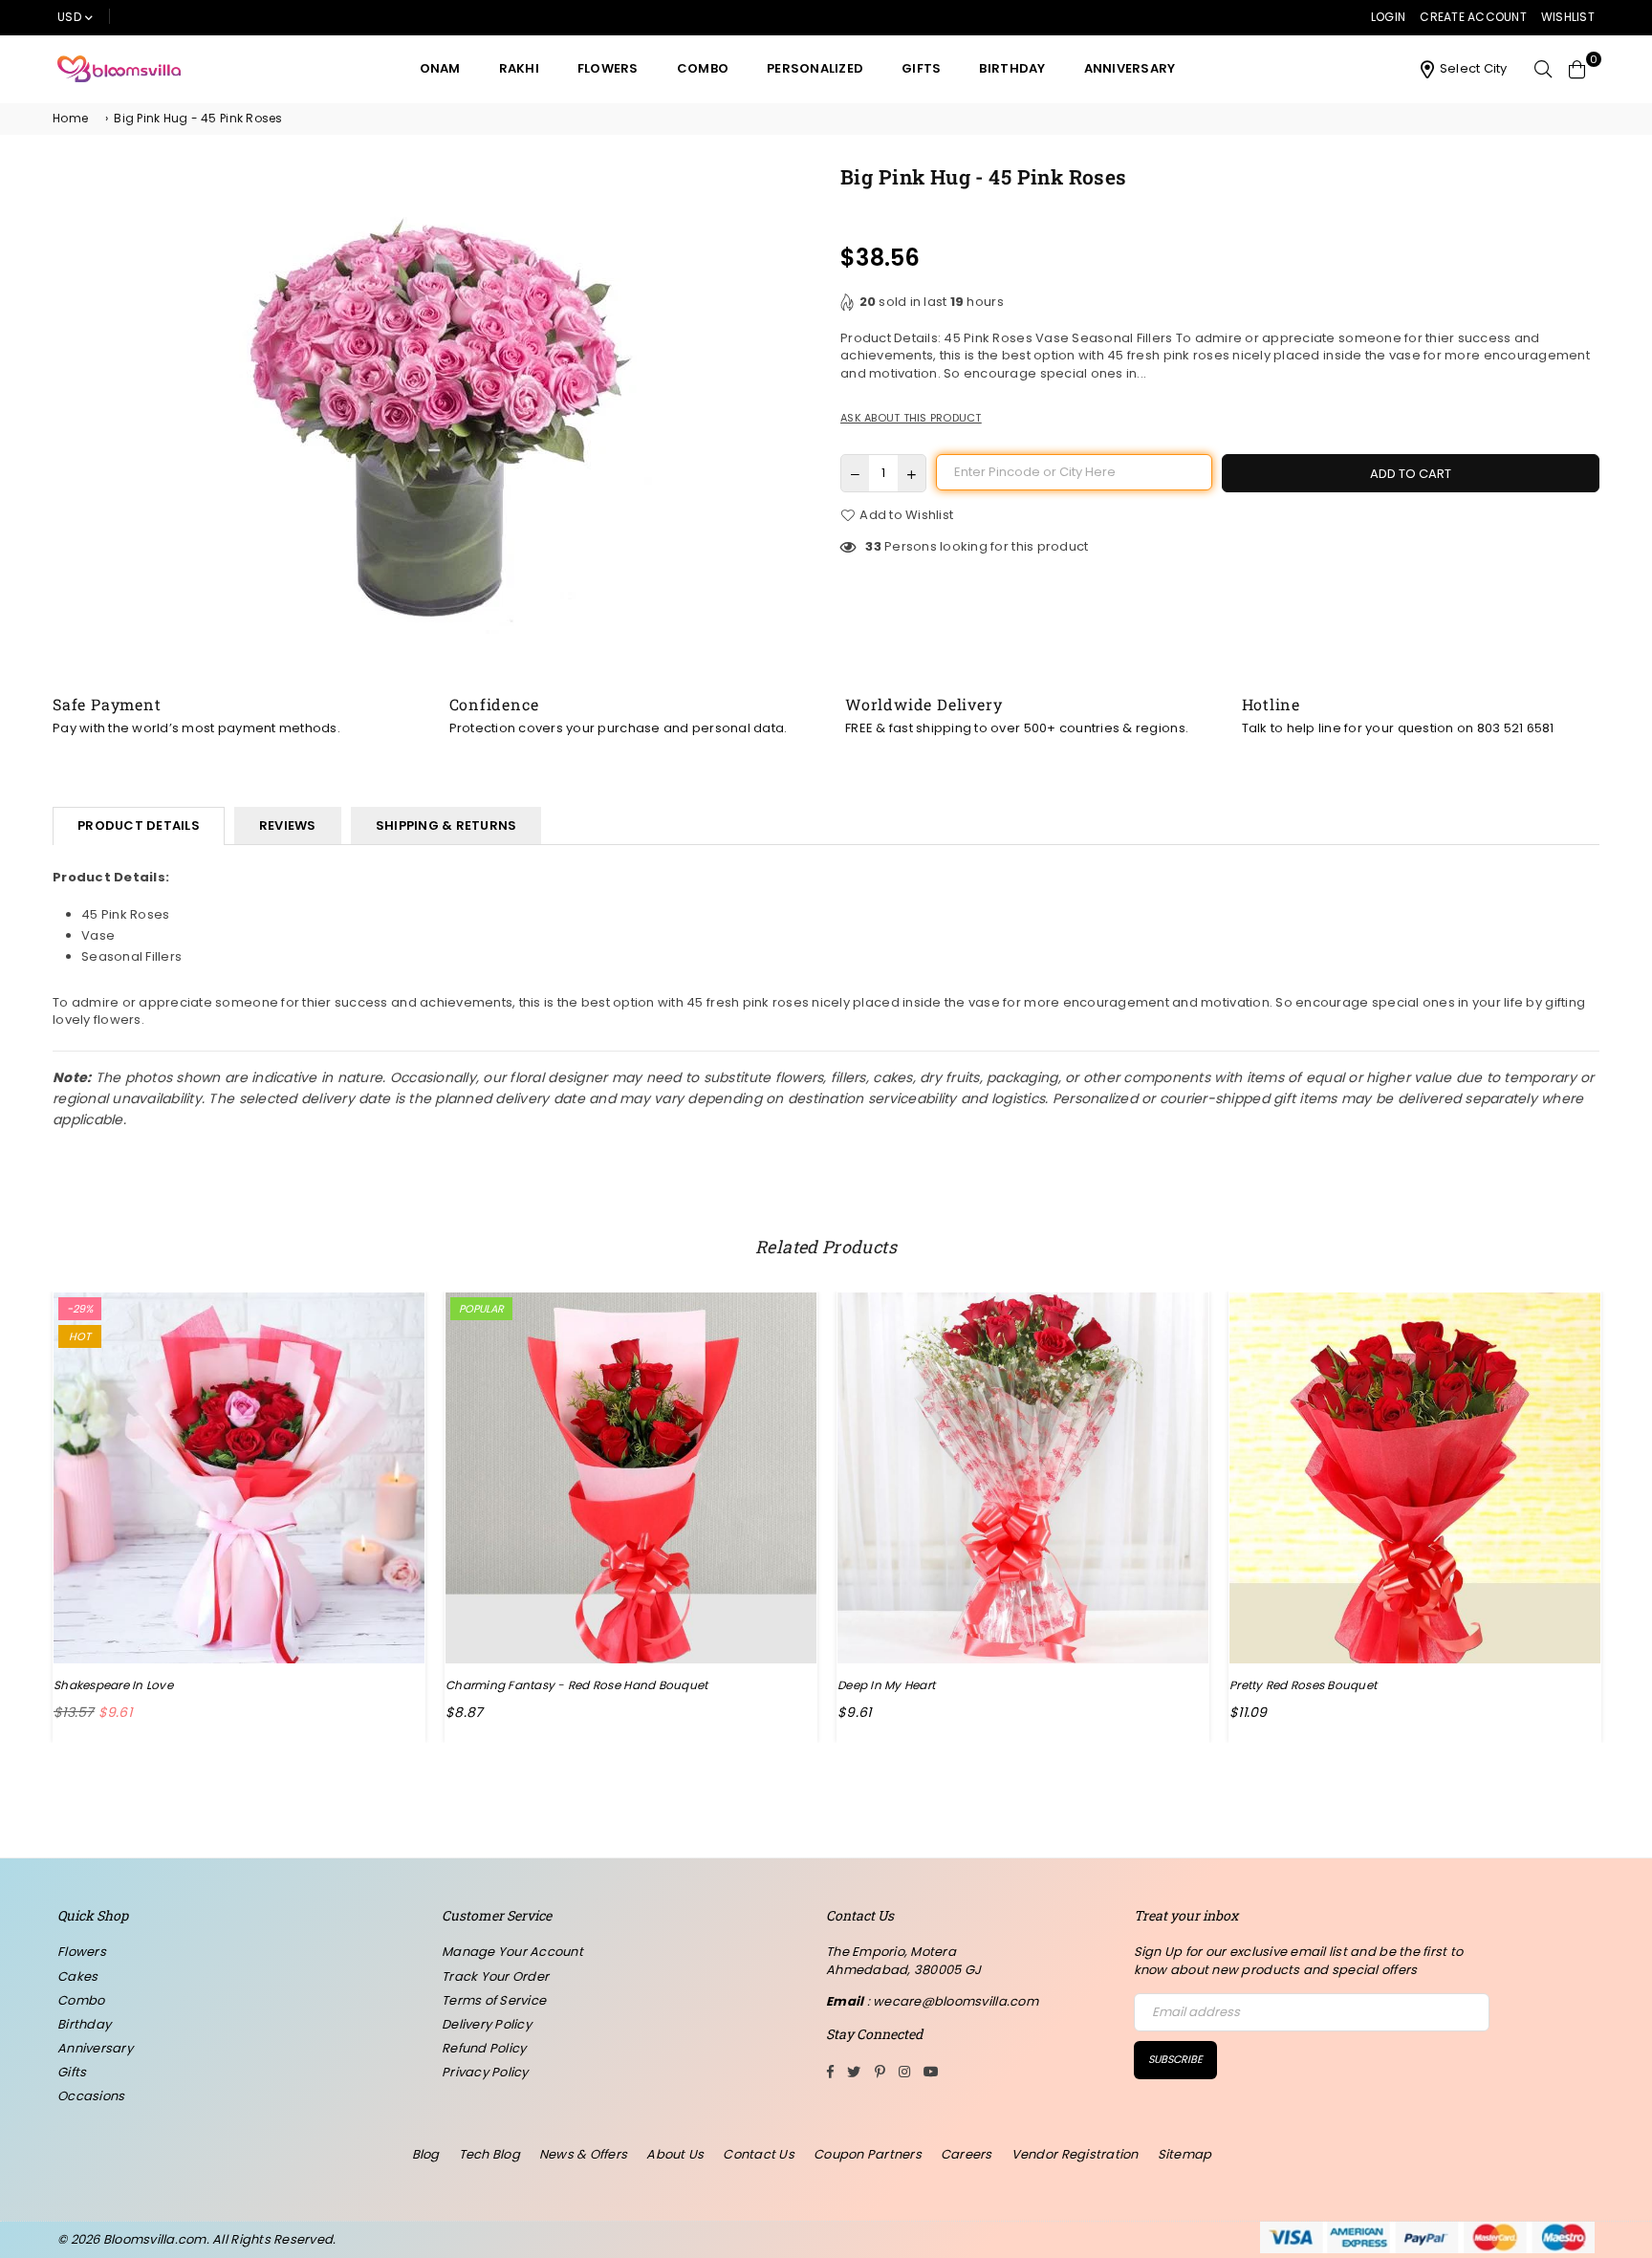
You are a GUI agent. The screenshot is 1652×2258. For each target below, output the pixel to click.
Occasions (91, 2096)
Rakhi (519, 68)
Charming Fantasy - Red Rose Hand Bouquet (576, 1685)
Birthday (1012, 68)
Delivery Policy (487, 2024)
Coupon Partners (868, 2154)
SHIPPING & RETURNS (446, 825)
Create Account (1473, 17)
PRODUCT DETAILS (139, 825)
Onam (440, 68)
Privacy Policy (485, 2072)
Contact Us (759, 2154)
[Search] (1543, 69)
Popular (481, 1309)
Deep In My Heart (886, 1685)
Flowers (608, 68)
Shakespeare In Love (113, 1685)
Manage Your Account (512, 1952)
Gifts (921, 68)
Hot (80, 1336)
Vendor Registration (1075, 2154)
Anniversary (1130, 68)
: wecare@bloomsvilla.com (951, 2001)
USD (69, 17)
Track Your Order (495, 1976)
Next (1630, 1517)
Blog (426, 2154)
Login (1388, 17)
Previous (22, 1517)
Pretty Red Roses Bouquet (1303, 1685)
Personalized (815, 68)
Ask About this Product (911, 418)
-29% (80, 1309)
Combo (703, 68)
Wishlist (1568, 17)
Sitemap (1185, 2154)
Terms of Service (494, 2000)
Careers (967, 2154)
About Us (675, 2154)
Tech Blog (489, 2154)
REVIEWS (288, 825)
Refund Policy (484, 2048)
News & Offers (583, 2154)
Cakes (77, 1976)
